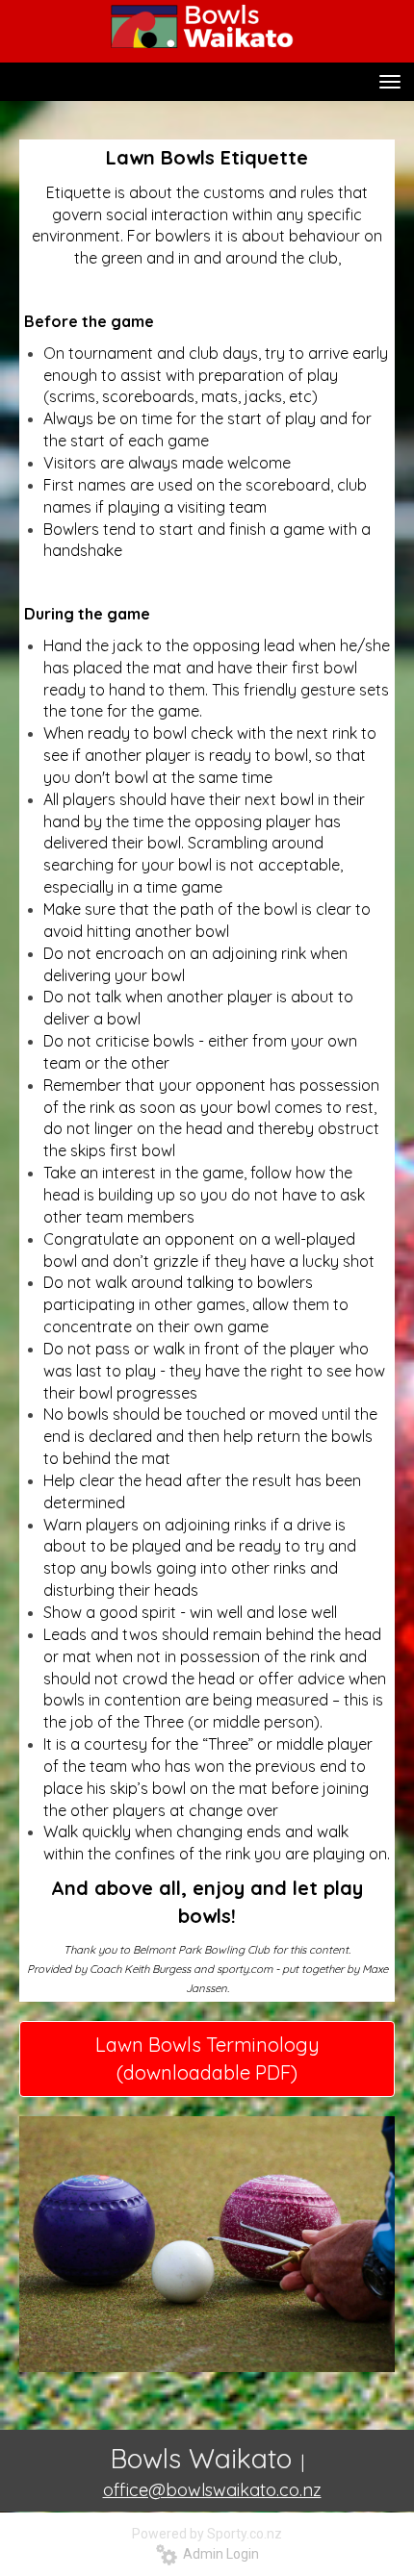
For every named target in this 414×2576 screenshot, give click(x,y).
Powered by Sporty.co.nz (207, 2534)
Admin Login (218, 2554)
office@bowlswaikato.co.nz (212, 2490)
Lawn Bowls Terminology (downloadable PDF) (207, 2058)
